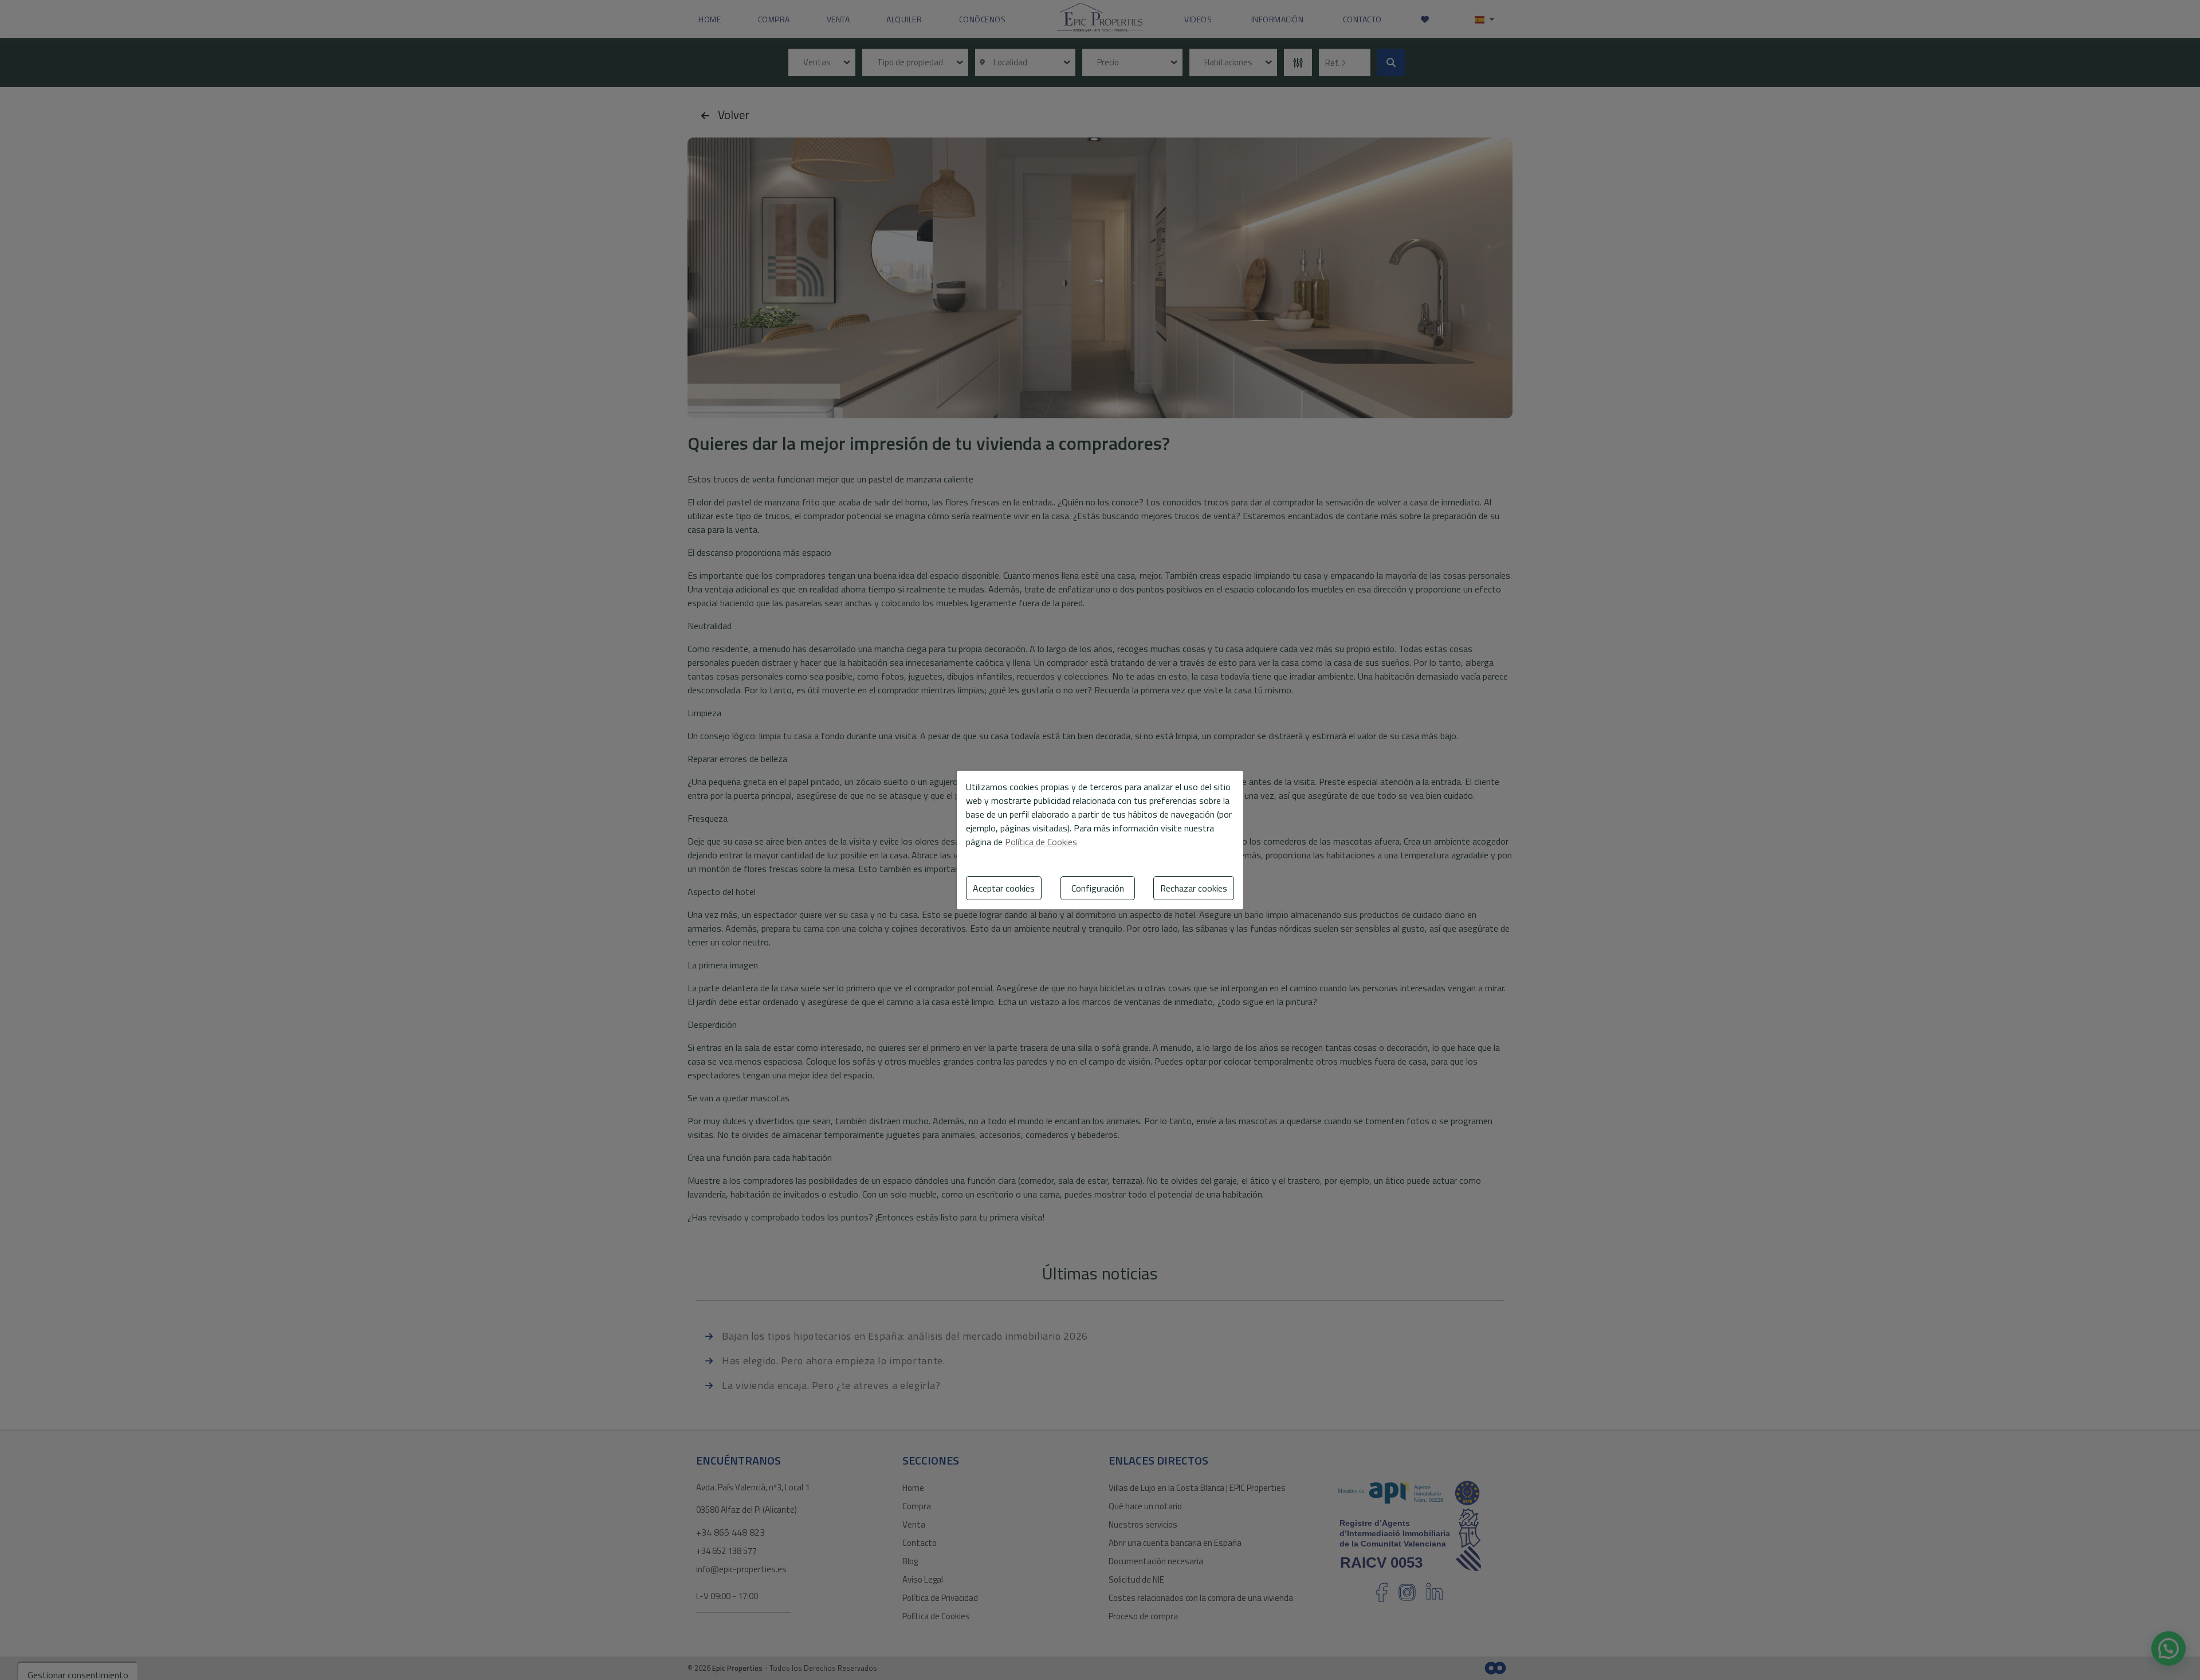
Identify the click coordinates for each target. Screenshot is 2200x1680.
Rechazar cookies (1194, 888)
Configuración (1098, 888)
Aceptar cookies (1004, 888)
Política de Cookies (1041, 842)
